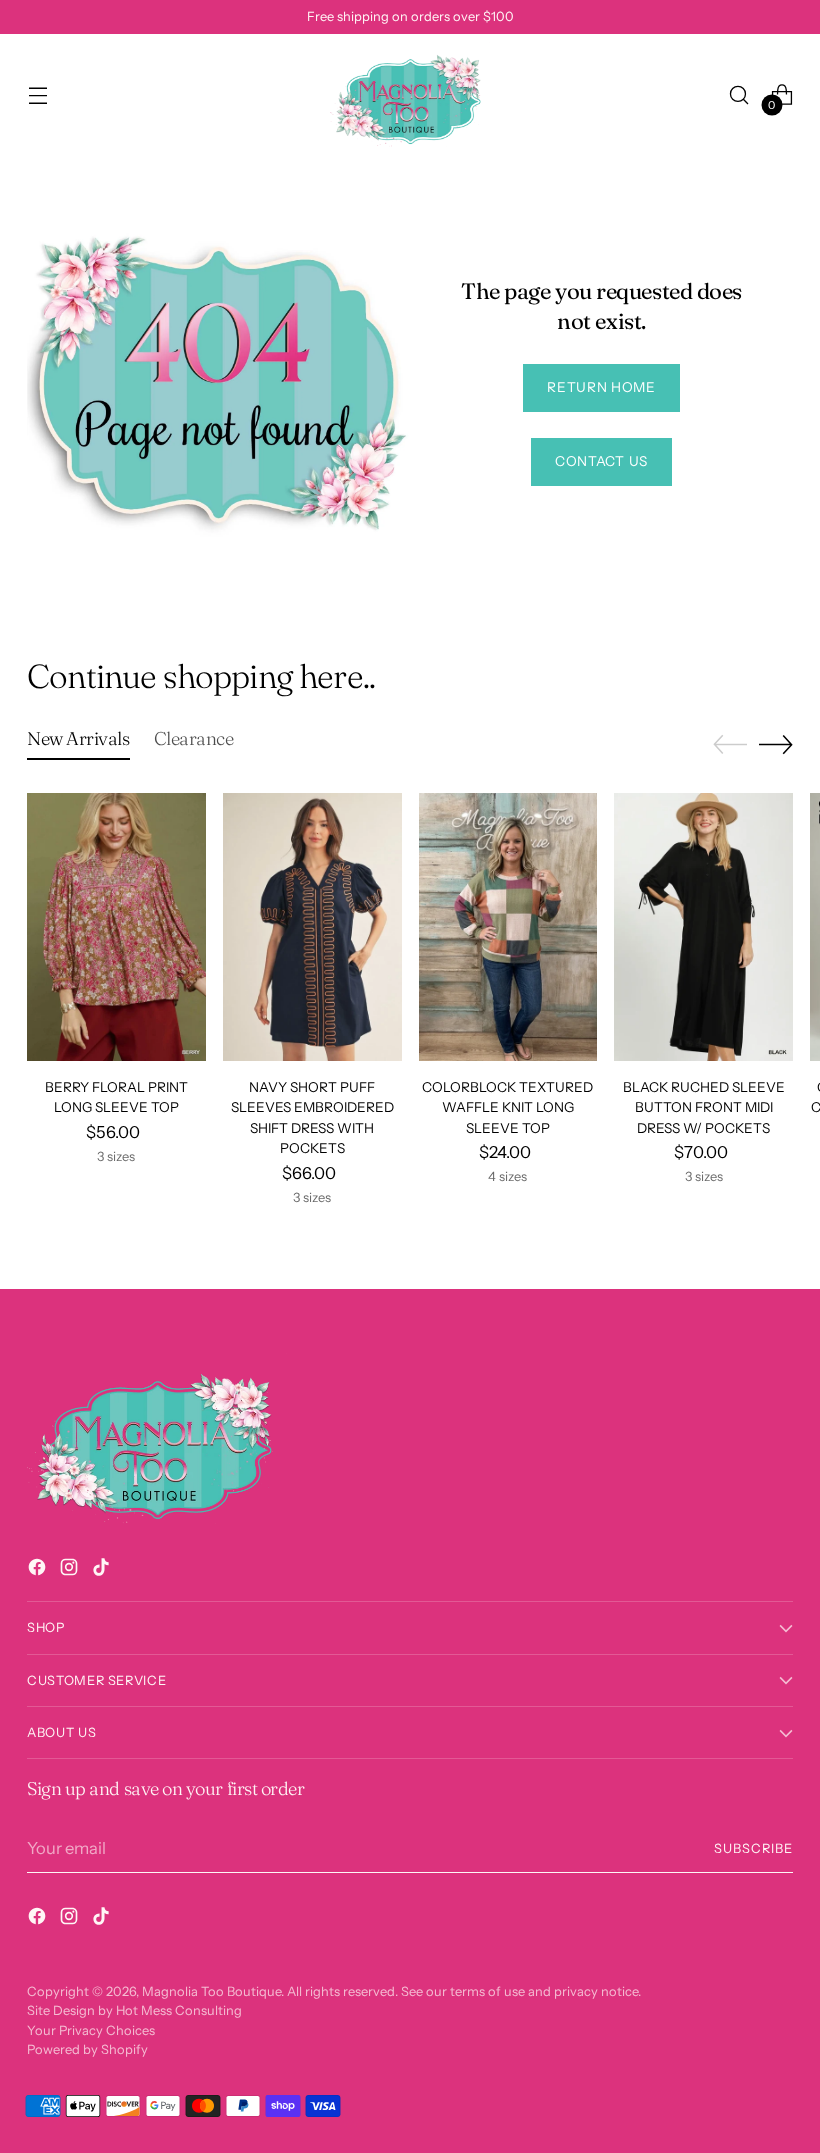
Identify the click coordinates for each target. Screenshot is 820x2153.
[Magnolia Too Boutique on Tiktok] (103, 1570)
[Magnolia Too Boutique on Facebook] (39, 1570)
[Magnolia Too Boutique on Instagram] (71, 1570)
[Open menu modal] (37, 94)
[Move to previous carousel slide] (730, 745)
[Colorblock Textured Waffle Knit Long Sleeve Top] (508, 927)
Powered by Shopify (87, 2049)
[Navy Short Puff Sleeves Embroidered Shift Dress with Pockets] (312, 927)
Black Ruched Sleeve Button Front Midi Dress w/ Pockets (704, 1107)
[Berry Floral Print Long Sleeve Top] (116, 927)
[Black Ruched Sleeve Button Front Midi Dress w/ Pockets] (703, 927)
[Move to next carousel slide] (776, 744)
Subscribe (753, 1848)
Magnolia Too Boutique (211, 1991)
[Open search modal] (739, 94)
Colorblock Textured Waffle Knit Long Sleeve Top (507, 1107)
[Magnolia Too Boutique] (410, 94)
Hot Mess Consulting (179, 2010)
